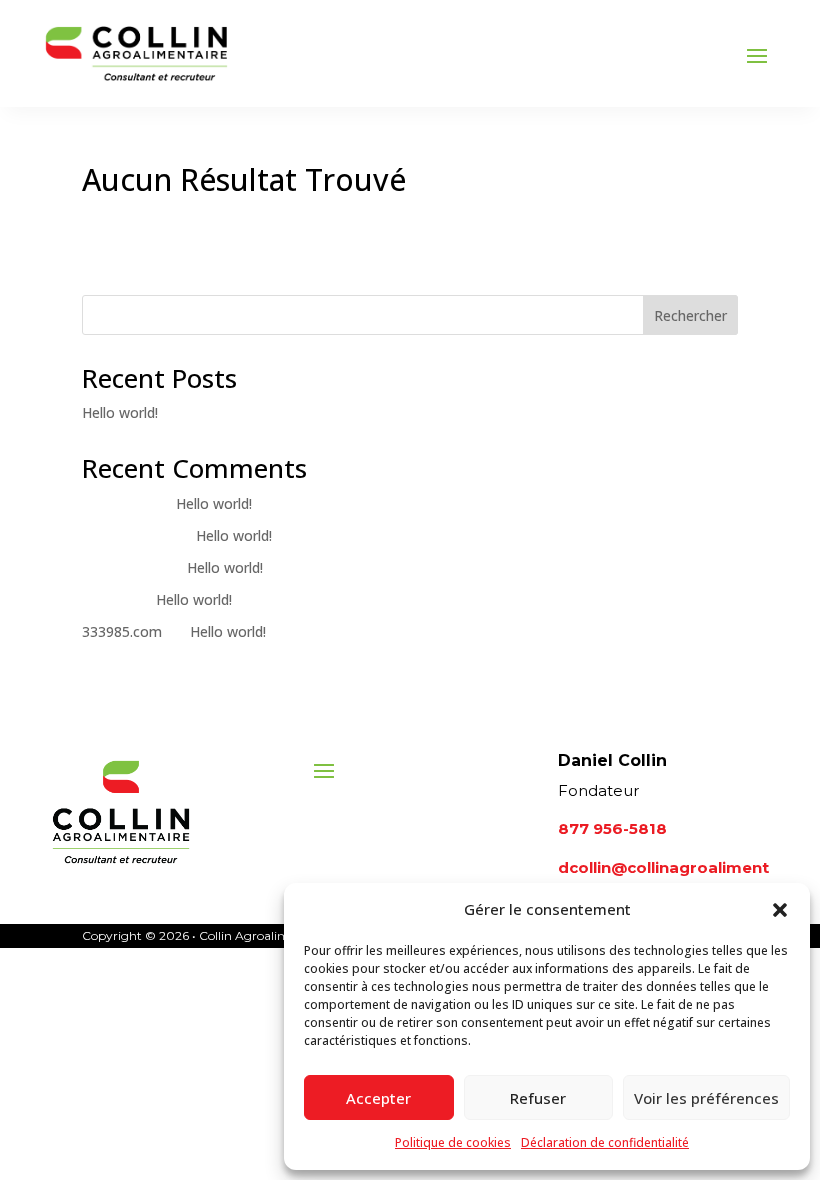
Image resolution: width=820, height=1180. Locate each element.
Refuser (538, 1098)
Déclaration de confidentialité (605, 1142)
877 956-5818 (612, 828)
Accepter (378, 1098)
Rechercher (690, 315)
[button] (780, 910)
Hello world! (120, 412)
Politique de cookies (453, 1142)
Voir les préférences (706, 1098)
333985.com (122, 631)
